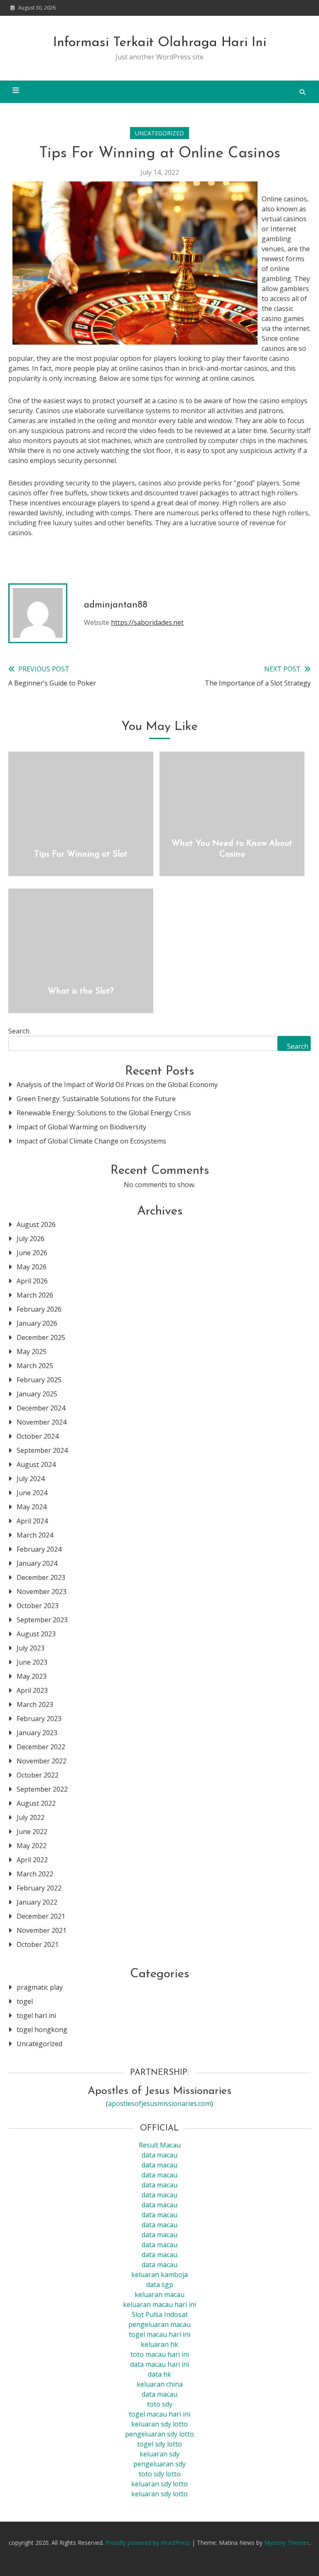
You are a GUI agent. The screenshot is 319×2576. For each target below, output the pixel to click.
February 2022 (39, 1888)
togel (25, 2001)
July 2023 (31, 1648)
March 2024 (35, 1535)
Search (19, 1031)
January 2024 (37, 1563)
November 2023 (42, 1592)
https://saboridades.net (147, 622)
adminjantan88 (116, 605)
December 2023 (41, 1577)
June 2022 (32, 1832)
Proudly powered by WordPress (149, 2543)
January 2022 (37, 1902)
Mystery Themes (287, 2543)
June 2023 (32, 1662)
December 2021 (41, 1916)
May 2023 (32, 1676)
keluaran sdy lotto (159, 2484)
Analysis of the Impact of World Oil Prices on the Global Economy (117, 1085)
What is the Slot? (81, 992)
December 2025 (41, 1337)
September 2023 (42, 1620)
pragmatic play (40, 1987)
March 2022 (35, 1874)
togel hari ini (36, 2015)
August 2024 (36, 1464)
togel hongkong (42, 2030)
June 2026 (32, 1253)
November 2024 (42, 1422)
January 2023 (37, 1733)
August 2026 (36, 1224)
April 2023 (32, 1690)
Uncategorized (159, 133)
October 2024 (38, 1436)
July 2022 (31, 1817)
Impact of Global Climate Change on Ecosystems (91, 1141)
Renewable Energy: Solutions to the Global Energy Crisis (104, 1113)
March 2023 (35, 1704)
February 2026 (39, 1309)
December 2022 (41, 1747)
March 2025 (35, 1366)
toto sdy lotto (160, 2474)
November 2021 (42, 1930)
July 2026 (31, 1239)
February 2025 (39, 1380)
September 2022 (42, 1789)
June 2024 (32, 1493)
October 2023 (38, 1606)
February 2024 (39, 1549)
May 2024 (32, 1507)
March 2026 (35, 1295)
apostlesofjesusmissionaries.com (159, 2103)
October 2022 (38, 1775)
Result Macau (160, 2145)
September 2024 (42, 1450)
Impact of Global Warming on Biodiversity (81, 1127)
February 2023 (39, 1719)
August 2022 (36, 1803)
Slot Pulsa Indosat (160, 2314)
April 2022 (32, 1860)
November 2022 (42, 1761)
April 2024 (32, 1521)
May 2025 (32, 1352)
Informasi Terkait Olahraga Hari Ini (160, 43)
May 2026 (32, 1267)
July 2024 (31, 1479)
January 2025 (37, 1394)
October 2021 (38, 1944)
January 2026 (37, 1323)
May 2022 (32, 1846)
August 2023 (36, 1634)
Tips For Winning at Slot (81, 855)
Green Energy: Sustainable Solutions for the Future (96, 1099)
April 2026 (32, 1281)
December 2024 (41, 1408)
